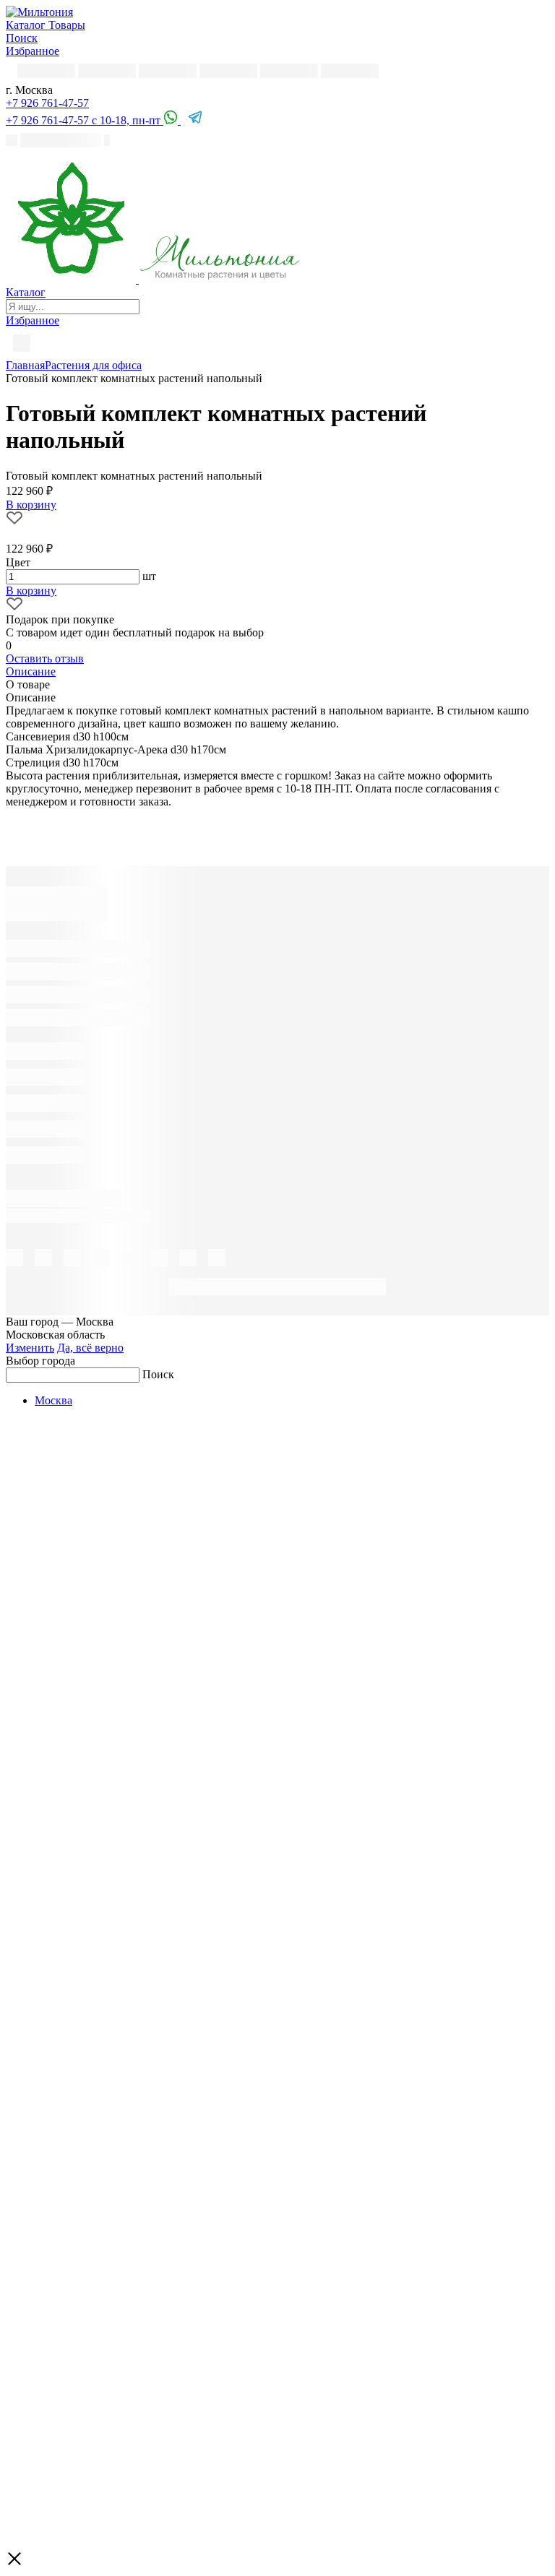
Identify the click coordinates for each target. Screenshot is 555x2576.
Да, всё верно (90, 1348)
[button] (47, 103)
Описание (31, 671)
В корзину (31, 591)
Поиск (158, 1374)
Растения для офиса (93, 365)
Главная (25, 365)
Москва (53, 1400)
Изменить (30, 1348)
